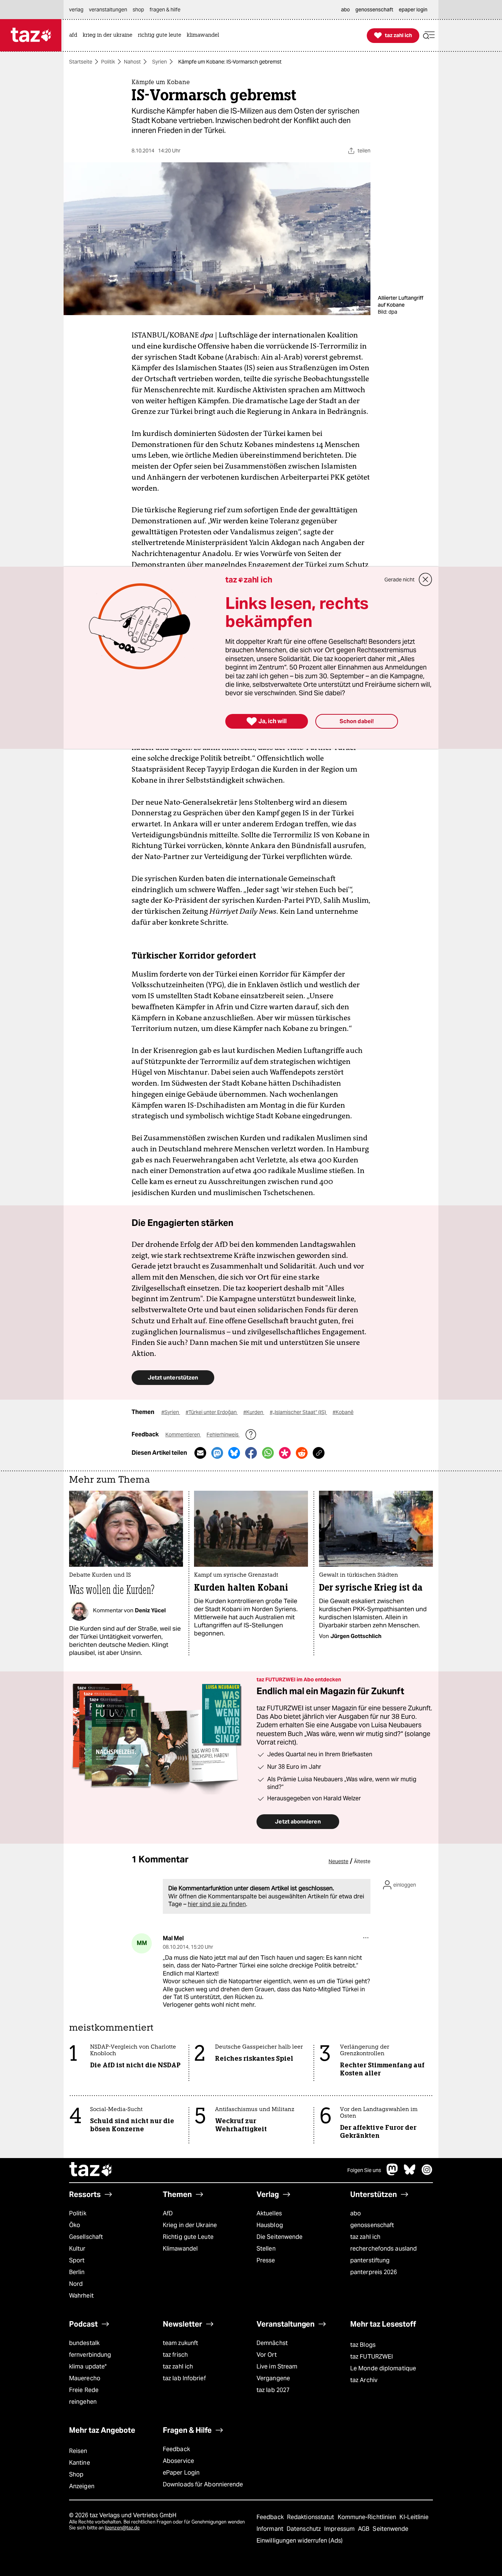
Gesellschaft (86, 2237)
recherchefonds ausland (383, 2249)
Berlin (77, 2272)
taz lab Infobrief (184, 2378)
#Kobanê (343, 1412)
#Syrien (171, 1412)
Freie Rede (84, 2390)
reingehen (83, 2402)
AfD (168, 2213)
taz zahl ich (365, 2237)
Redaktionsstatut (311, 2517)
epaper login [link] (413, 10)
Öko (75, 2225)
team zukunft (180, 2343)
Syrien (159, 62)
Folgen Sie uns (364, 2170)
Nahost (132, 62)
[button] (429, 35)
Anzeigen (82, 2486)
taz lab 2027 (273, 2390)
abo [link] (345, 10)
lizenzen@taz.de (122, 2528)
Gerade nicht (399, 580)
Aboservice (178, 2461)
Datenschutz (304, 2529)
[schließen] (426, 580)
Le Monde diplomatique (383, 2368)
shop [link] (138, 10)
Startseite (81, 62)
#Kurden (254, 1412)
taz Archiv (364, 2380)
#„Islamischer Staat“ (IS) (298, 1412)
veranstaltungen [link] (108, 10)
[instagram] (427, 2173)
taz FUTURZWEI (372, 2357)
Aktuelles (269, 2213)
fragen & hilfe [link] (165, 10)
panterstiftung (370, 2260)
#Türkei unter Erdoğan (212, 1412)
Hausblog (270, 2225)
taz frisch (175, 2355)
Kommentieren (183, 1435)
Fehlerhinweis (223, 1435)
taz (91, 2170)
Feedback (176, 2449)
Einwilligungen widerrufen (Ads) (300, 2541)
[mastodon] (392, 2173)
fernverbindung (90, 2355)
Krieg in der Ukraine (190, 2225)
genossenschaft (372, 2225)
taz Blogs (363, 2345)
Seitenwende (390, 2529)
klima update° (88, 2366)
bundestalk (84, 2343)
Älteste (362, 1861)
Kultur (77, 2249)
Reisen (78, 2451)
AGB (364, 2529)
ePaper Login (181, 2473)
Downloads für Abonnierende (203, 2484)
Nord (76, 2284)
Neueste (338, 1861)
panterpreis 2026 (374, 2272)
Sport (77, 2260)
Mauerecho (85, 2378)
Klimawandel (180, 2249)
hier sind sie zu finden (217, 1904)
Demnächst (272, 2343)
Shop (76, 2474)
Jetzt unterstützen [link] (173, 1377)
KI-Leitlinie (414, 2517)
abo (356, 2213)
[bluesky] (410, 2173)
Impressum (340, 2529)
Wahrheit (81, 2296)
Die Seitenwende (279, 2237)
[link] (75, 35)
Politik (108, 62)
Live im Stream (277, 2366)
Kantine (80, 2463)
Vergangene (273, 2378)
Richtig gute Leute (188, 2237)
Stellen (266, 2249)
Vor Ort (267, 2355)
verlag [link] (76, 10)
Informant (271, 2529)
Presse (266, 2260)
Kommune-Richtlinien (368, 2517)
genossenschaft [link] (374, 10)
